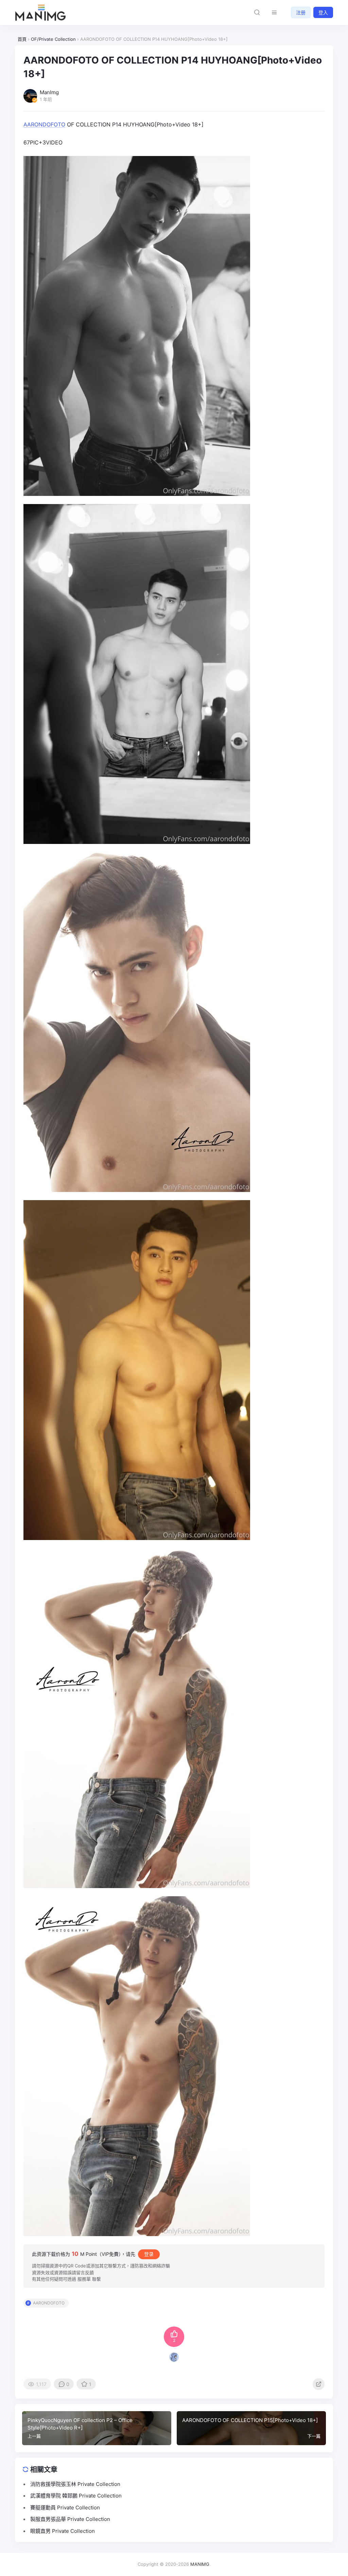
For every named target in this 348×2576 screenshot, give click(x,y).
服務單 (84, 2279)
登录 (149, 2254)
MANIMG (200, 2564)
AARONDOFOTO (44, 124)
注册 (301, 12)
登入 (323, 12)
